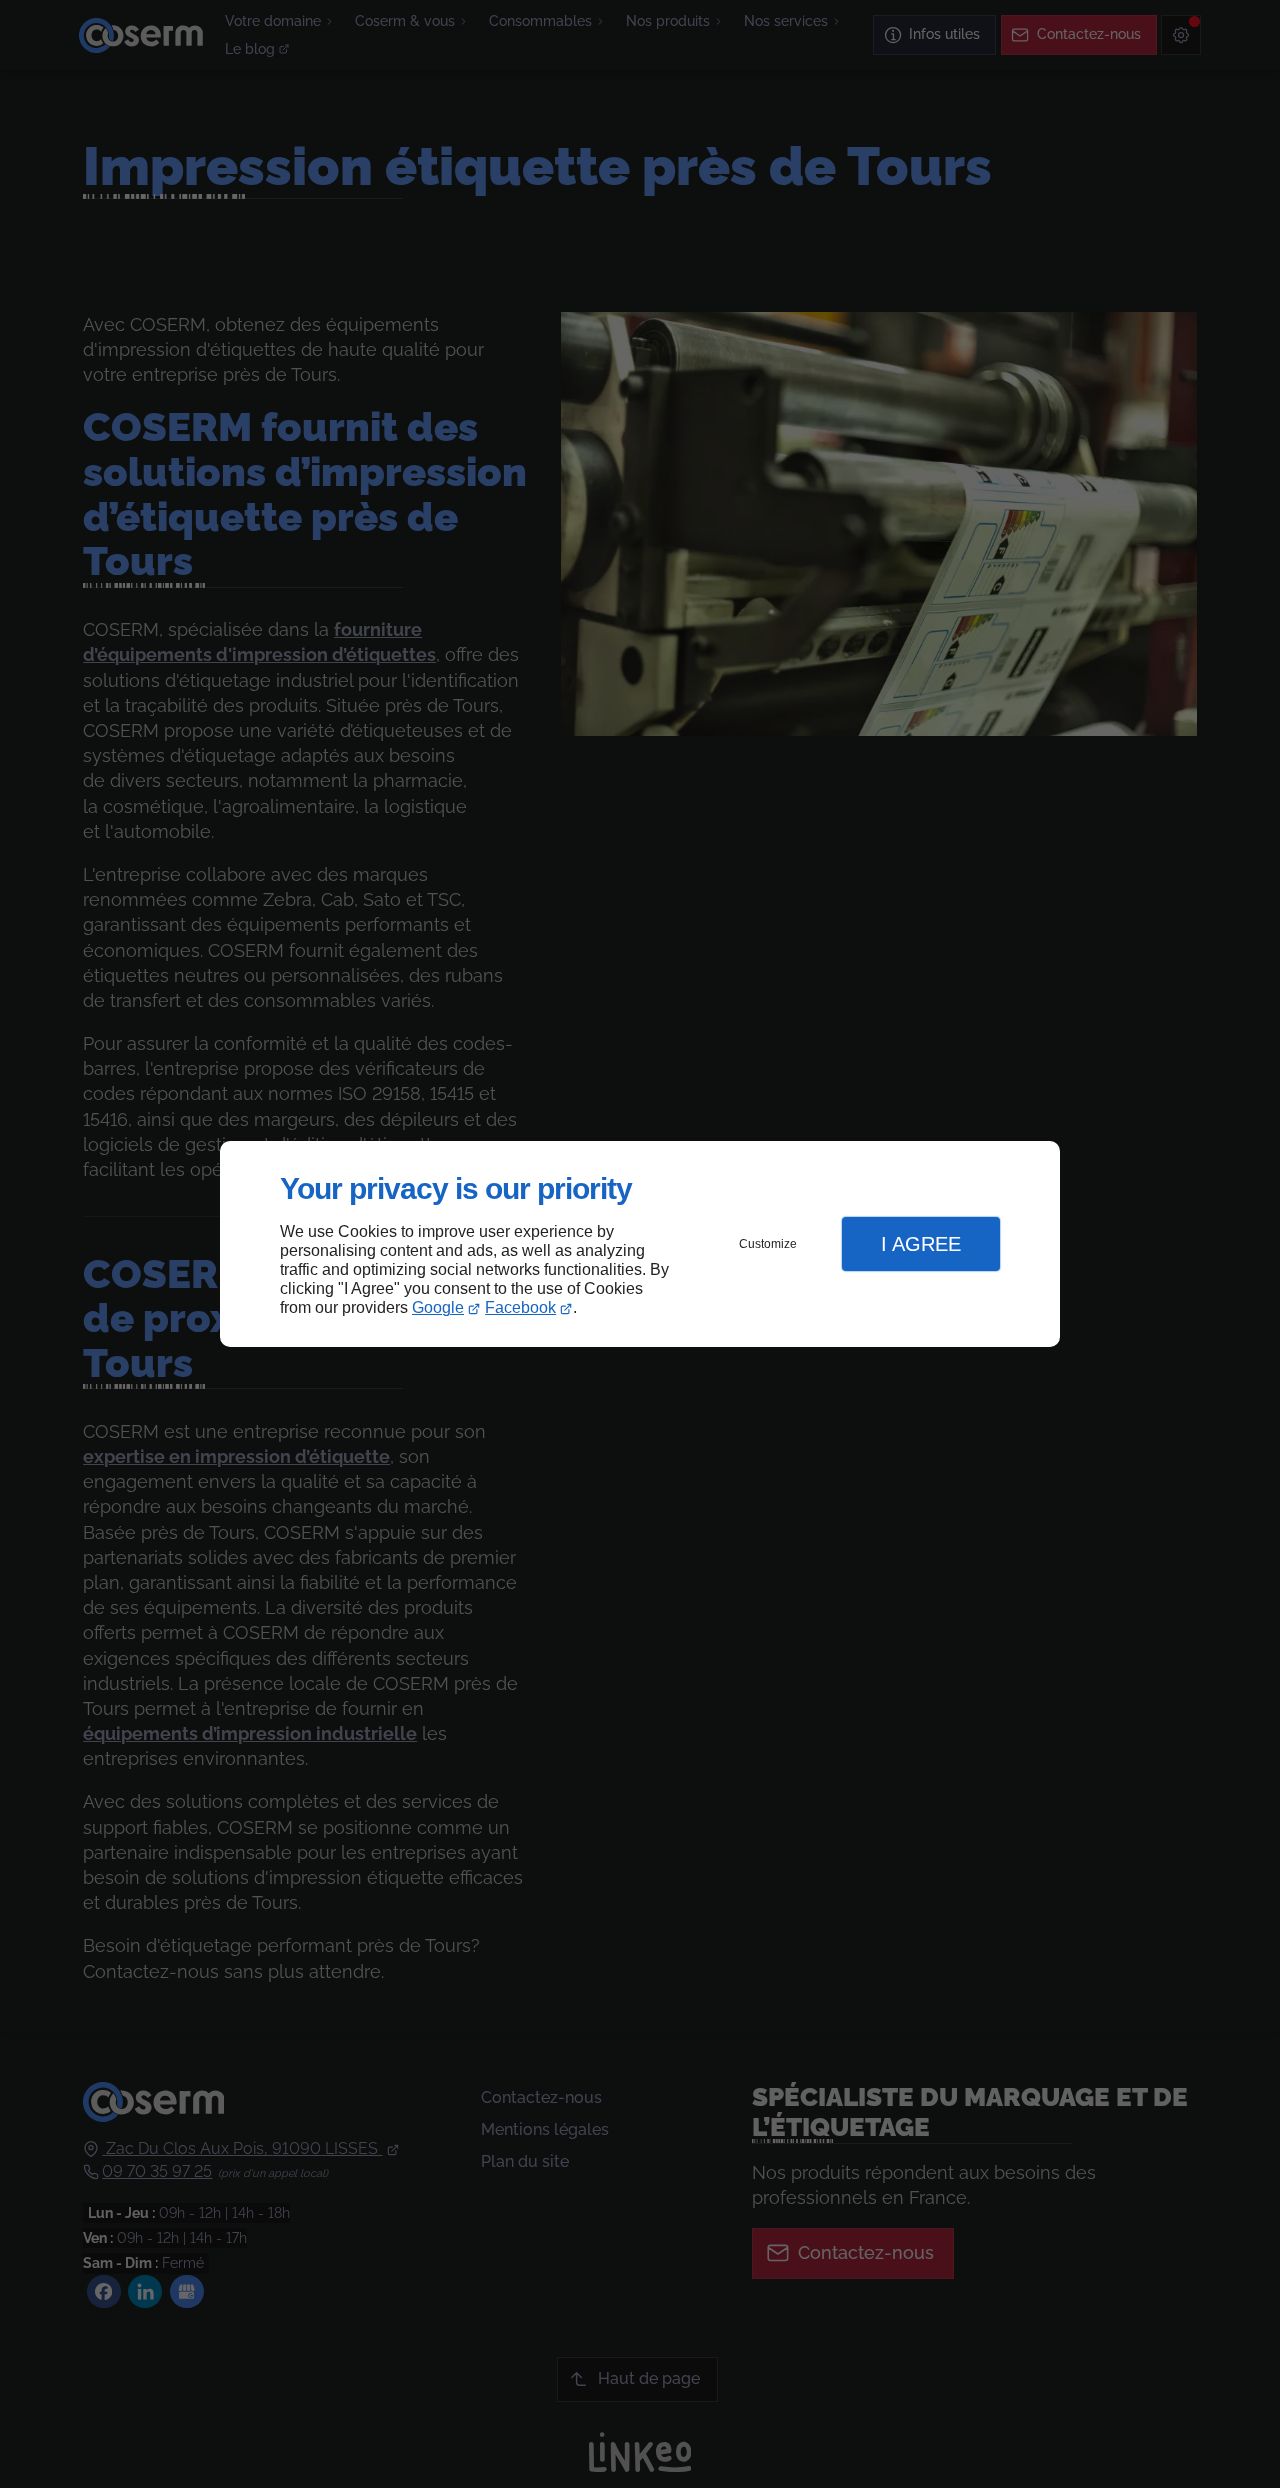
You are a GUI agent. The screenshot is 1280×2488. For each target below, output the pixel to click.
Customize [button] (768, 1244)
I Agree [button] (921, 1244)
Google (438, 1307)
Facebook (520, 1307)
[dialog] (640, 1244)
